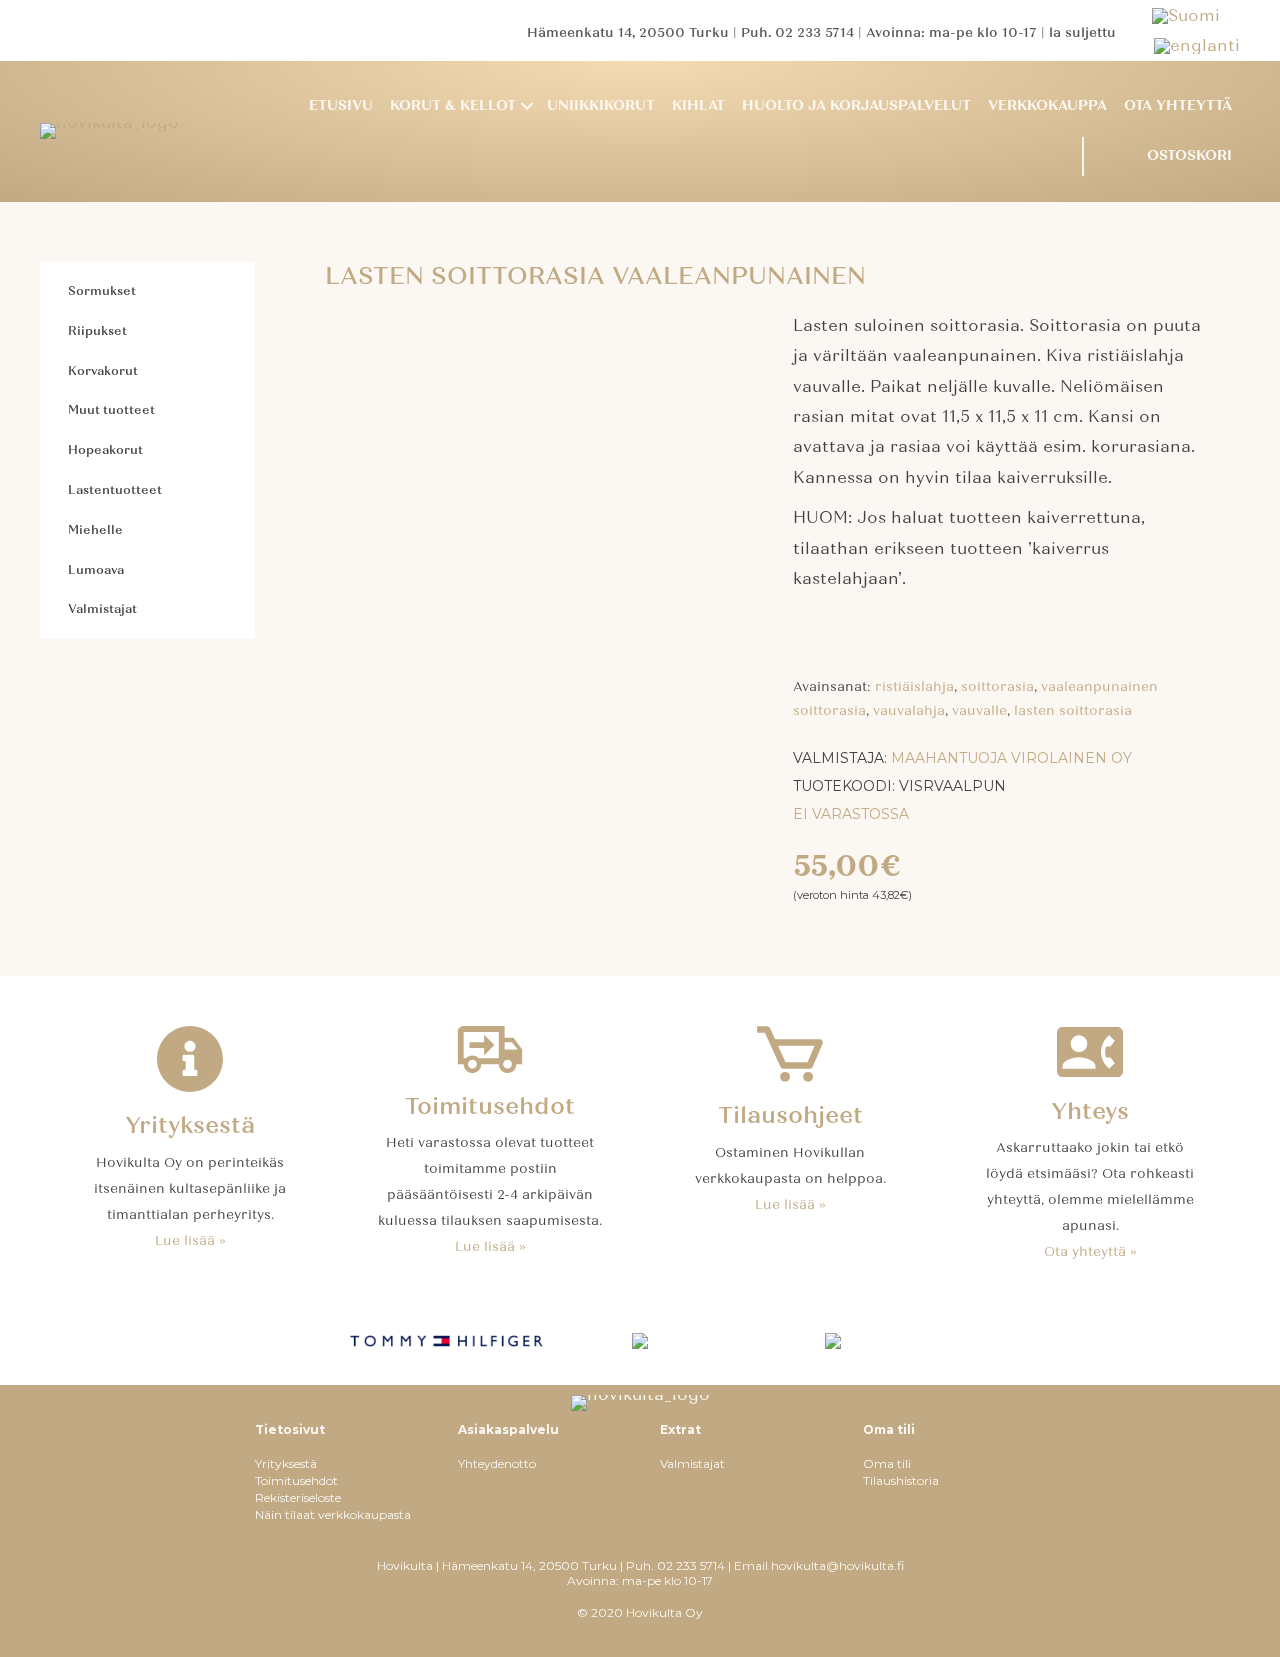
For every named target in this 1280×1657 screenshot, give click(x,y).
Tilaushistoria (901, 1480)
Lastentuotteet (115, 490)
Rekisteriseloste (298, 1497)
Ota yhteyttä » (1090, 1252)
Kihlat (698, 105)
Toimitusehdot (296, 1480)
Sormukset (102, 291)
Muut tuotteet (111, 410)
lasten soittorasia (1073, 711)
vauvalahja (909, 711)
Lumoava (96, 570)
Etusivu (341, 105)
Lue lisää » (190, 1241)
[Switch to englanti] (1197, 45)
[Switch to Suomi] (1196, 15)
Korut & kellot (453, 105)
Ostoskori (1189, 155)
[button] (527, 106)
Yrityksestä (286, 1463)
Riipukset (97, 331)
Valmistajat (102, 609)
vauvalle (979, 711)
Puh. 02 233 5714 (797, 33)
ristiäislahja (914, 687)
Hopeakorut (105, 450)
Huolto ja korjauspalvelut (856, 105)
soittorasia (997, 687)
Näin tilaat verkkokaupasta (333, 1514)
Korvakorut (103, 371)
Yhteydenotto (497, 1463)
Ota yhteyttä (1178, 105)
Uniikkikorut (601, 105)
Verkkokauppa (1047, 105)
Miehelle (95, 530)
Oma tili (887, 1463)
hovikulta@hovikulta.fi (837, 1565)
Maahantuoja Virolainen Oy (1011, 758)
